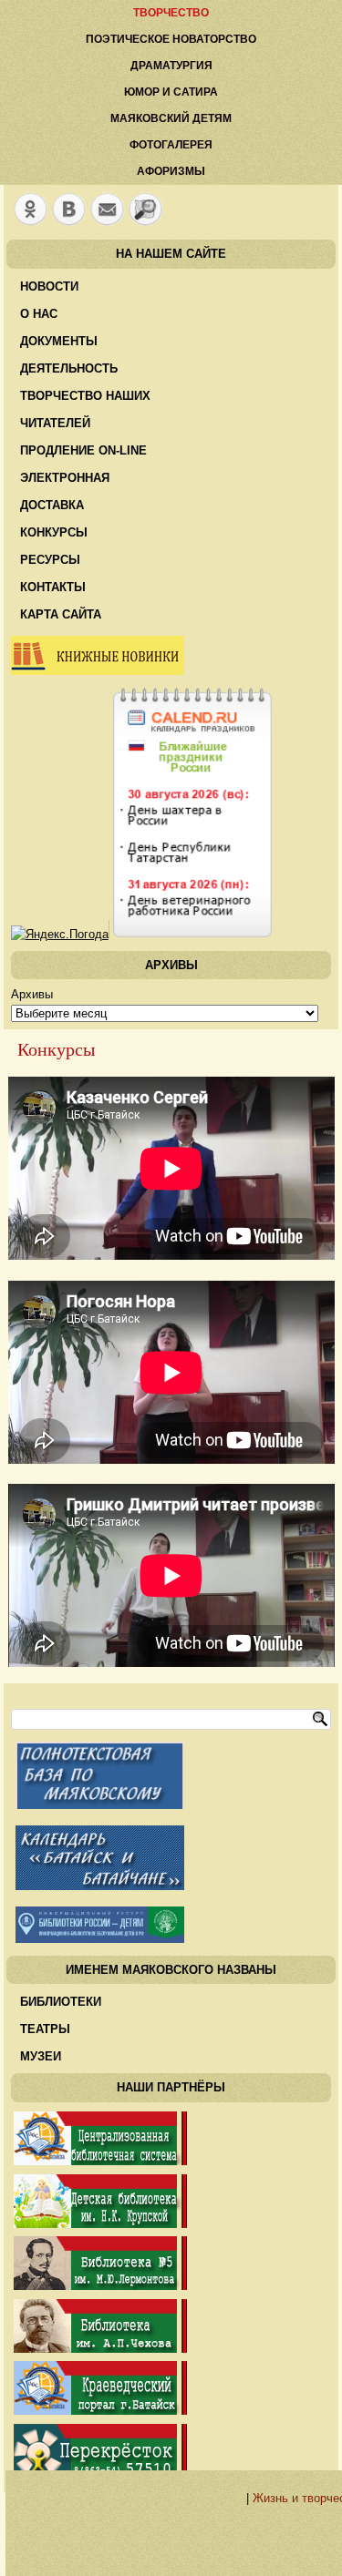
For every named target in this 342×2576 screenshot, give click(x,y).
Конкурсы (54, 532)
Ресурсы (50, 560)
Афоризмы (171, 171)
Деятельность (69, 368)
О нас (39, 314)
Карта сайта (61, 614)
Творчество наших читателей (85, 409)
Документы (59, 341)
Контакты (53, 587)
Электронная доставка (65, 491)
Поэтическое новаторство (171, 39)
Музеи (41, 2056)
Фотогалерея (171, 145)
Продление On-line (83, 450)
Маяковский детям (171, 118)
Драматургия (171, 66)
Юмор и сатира (171, 92)
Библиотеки (61, 2002)
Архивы (32, 994)
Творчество (171, 13)
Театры (45, 2029)
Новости (49, 286)
